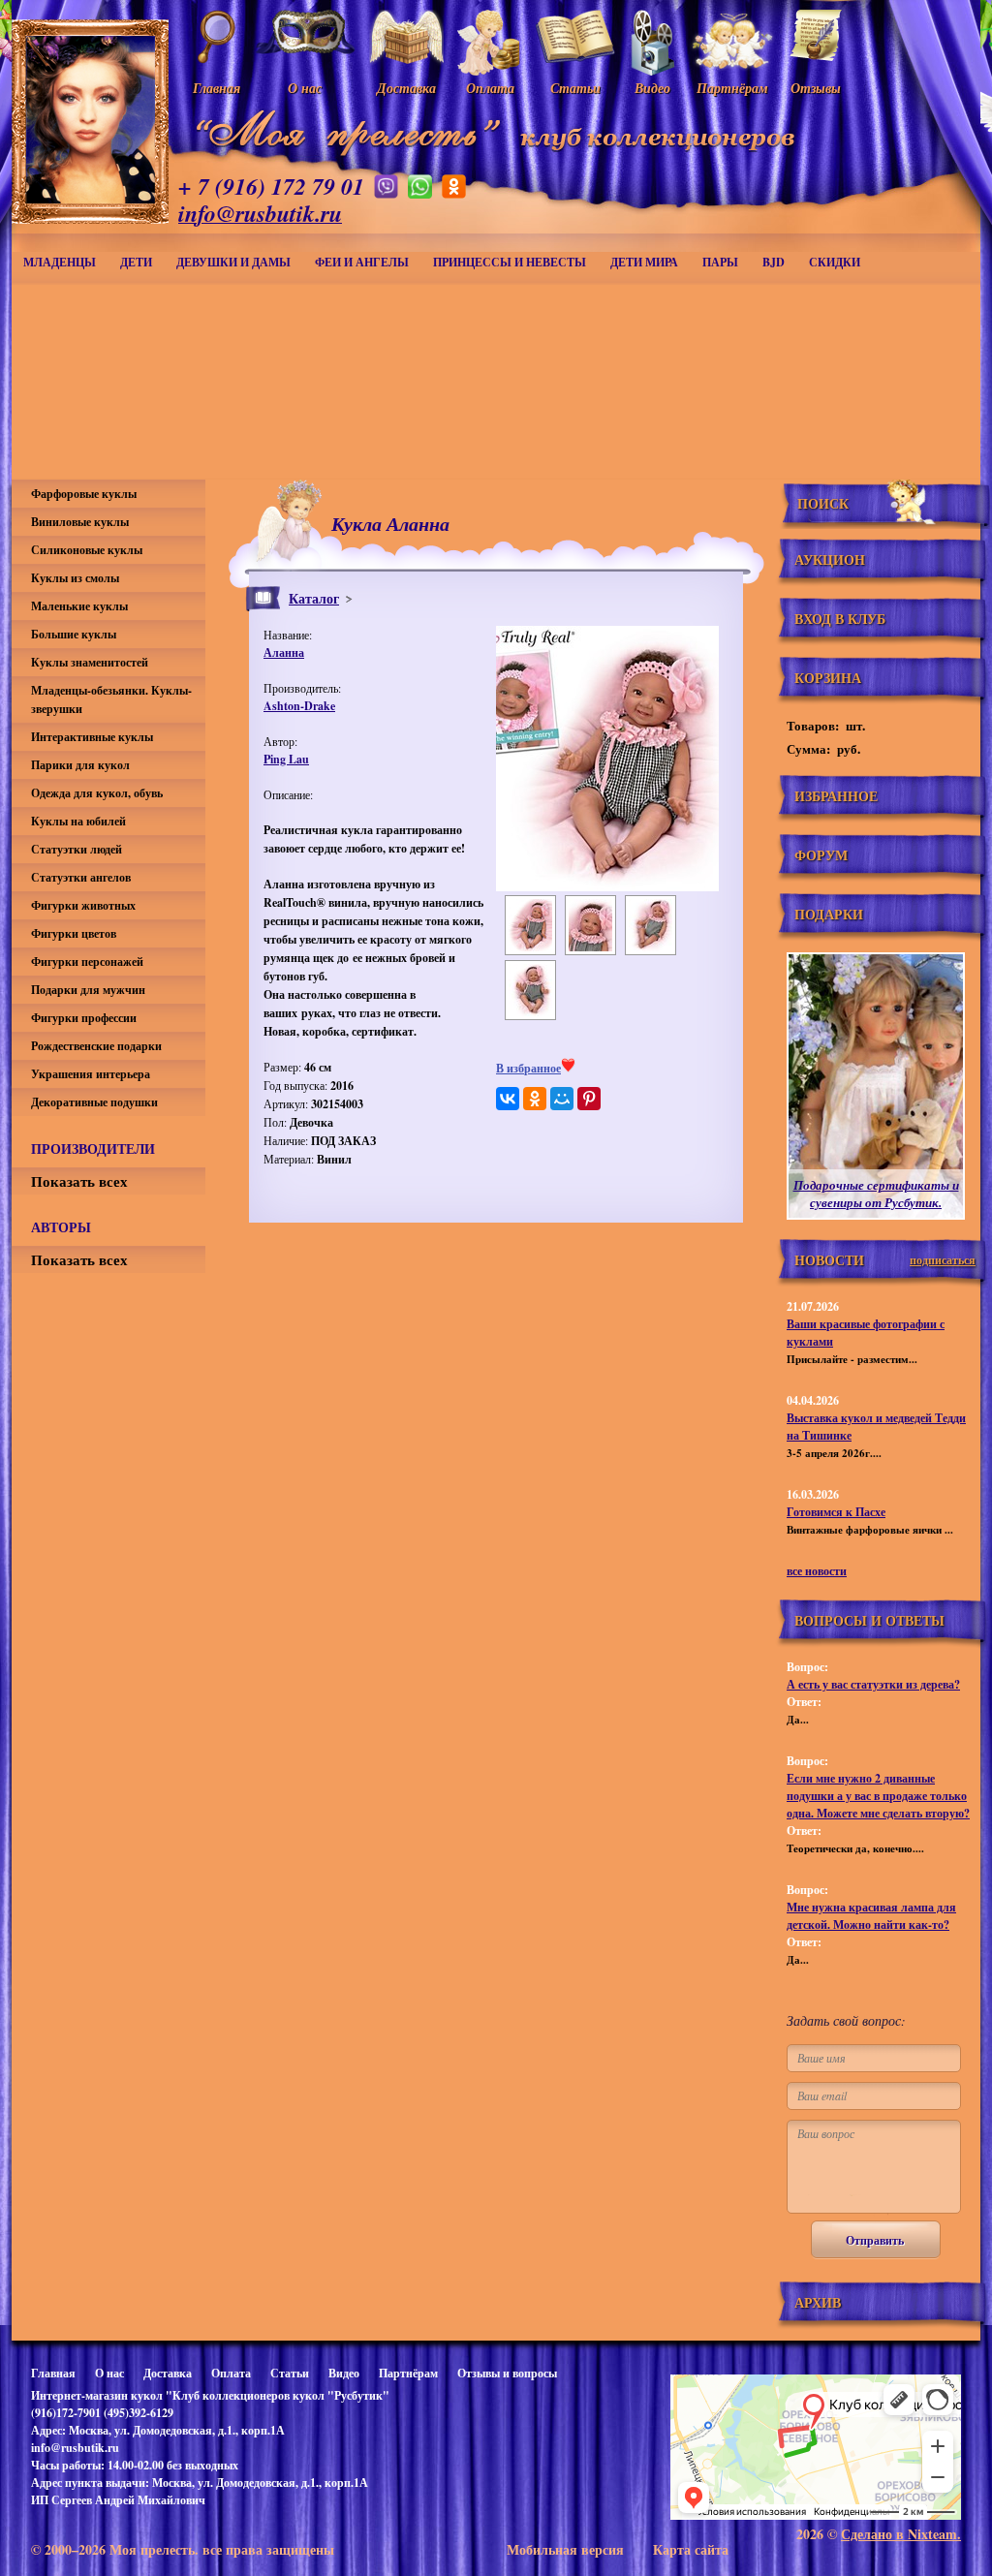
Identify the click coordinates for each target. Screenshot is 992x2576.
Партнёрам (408, 2373)
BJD (774, 262)
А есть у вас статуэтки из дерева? (873, 1684)
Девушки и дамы (233, 262)
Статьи (290, 2373)
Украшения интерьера (91, 1074)
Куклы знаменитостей (90, 662)
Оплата (231, 2373)
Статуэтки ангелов (81, 877)
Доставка (168, 2373)
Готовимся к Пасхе (836, 1512)
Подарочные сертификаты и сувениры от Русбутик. (876, 1194)
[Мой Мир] (562, 1099)
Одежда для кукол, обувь (97, 793)
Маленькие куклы (79, 606)
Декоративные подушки (94, 1102)
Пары (720, 262)
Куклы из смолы (75, 578)
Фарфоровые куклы (84, 494)
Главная (53, 2373)
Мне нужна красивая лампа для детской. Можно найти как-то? (871, 1916)
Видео (344, 2373)
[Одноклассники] (535, 1099)
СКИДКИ (835, 262)
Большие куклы (74, 634)
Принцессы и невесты (510, 262)
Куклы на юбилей (78, 821)
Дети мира (644, 262)
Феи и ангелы (362, 262)
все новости (817, 1571)
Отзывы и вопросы (507, 2373)
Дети (136, 262)
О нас (109, 2373)
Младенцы (60, 262)
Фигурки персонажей (87, 962)
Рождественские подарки (96, 1046)
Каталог (314, 598)
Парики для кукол (80, 765)
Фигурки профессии (84, 1018)
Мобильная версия (565, 2549)
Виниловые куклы (80, 522)
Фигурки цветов (74, 933)
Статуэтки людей (77, 849)
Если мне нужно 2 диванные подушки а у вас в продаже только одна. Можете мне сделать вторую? (878, 1796)
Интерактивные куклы (92, 737)
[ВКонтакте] (508, 1099)
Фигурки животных (83, 905)
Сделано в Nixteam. (901, 2534)
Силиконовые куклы (87, 550)
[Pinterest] (589, 1099)
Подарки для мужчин (88, 990)
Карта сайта (691, 2549)
